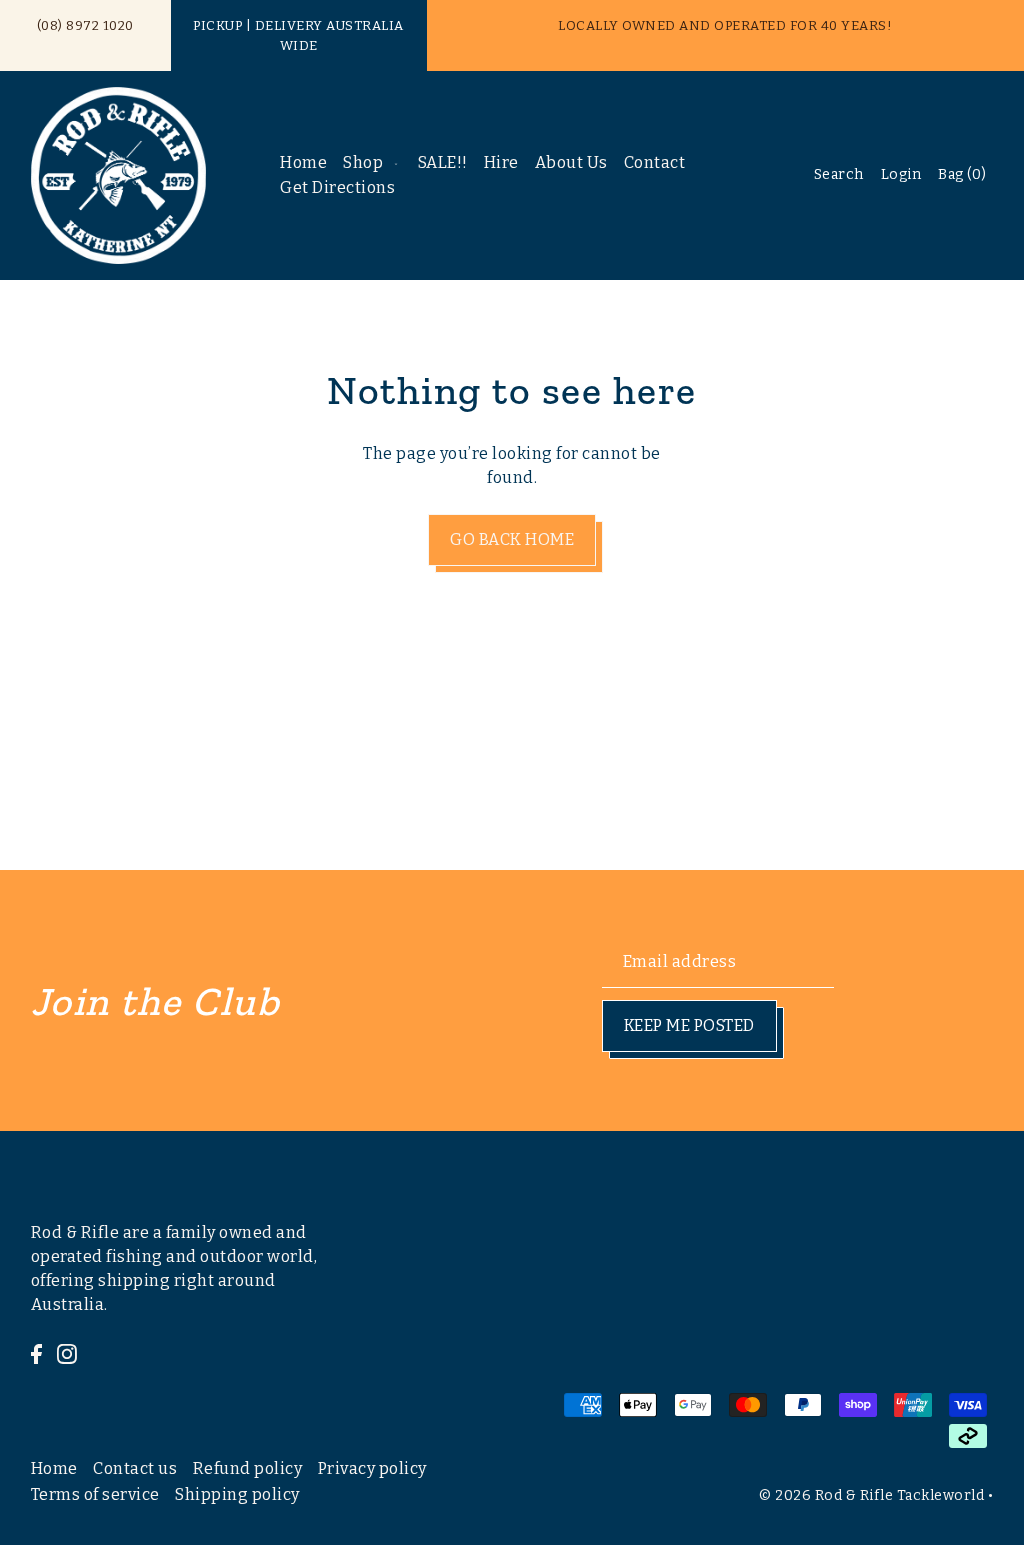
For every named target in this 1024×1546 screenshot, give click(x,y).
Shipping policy (237, 1494)
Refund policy (248, 1468)
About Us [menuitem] (571, 162)
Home (54, 1468)
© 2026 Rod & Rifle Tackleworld (871, 1495)
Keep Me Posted (689, 1025)
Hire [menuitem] (501, 162)
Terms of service (95, 1494)
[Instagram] (67, 1353)
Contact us (135, 1468)
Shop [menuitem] (363, 162)
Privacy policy (372, 1468)
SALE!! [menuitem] (443, 162)
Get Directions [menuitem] (337, 187)
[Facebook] (36, 1353)
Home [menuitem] (303, 162)
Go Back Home (512, 539)
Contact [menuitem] (655, 162)
